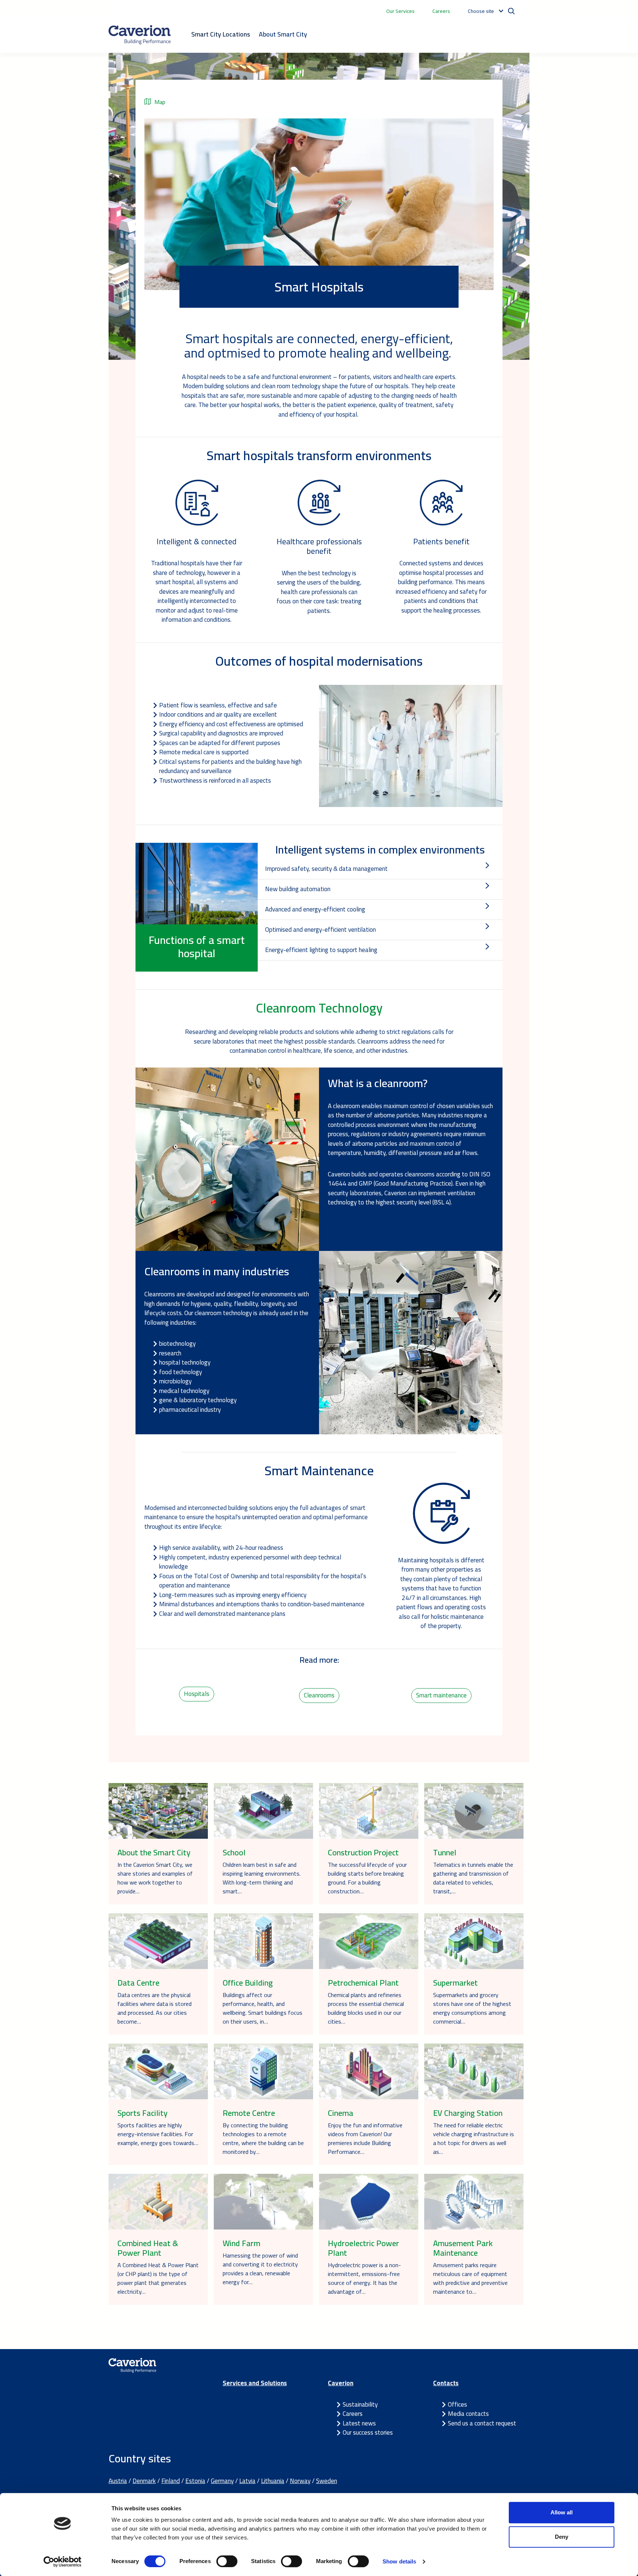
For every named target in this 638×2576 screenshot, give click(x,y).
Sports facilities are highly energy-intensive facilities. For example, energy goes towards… (158, 2134)
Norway (300, 2481)
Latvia (247, 2481)
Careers (441, 11)
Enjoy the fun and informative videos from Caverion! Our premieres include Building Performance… (365, 2138)
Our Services (400, 11)
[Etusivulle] (140, 35)
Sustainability (360, 2404)
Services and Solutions (255, 2383)
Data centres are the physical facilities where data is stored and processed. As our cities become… (155, 2008)
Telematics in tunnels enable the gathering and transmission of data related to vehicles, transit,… (473, 1878)
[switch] (227, 2561)
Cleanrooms (319, 1695)
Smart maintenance (441, 1695)
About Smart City (283, 34)
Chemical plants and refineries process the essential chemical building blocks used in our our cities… (366, 2008)
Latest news (359, 2423)
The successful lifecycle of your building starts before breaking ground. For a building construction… (367, 1878)
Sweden (327, 2481)
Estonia (195, 2481)
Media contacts (468, 2414)
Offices (457, 2404)
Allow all (562, 2512)
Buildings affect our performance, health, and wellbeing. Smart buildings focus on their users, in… (263, 2008)
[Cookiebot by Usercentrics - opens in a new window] (63, 2562)
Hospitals (197, 1694)
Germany (222, 2481)
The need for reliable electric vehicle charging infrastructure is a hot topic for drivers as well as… (474, 2138)
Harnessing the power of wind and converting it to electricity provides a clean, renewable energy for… (260, 2269)
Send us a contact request (482, 2423)
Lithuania (273, 2481)
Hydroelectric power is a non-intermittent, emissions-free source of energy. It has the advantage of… (364, 2278)
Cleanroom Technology (319, 1008)
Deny (562, 2537)
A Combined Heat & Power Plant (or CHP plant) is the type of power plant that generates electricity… (158, 2278)
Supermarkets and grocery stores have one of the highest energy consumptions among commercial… (472, 2008)
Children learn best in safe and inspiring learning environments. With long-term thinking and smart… (262, 1878)
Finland (171, 2481)
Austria (118, 2481)
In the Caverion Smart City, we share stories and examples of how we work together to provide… (155, 1878)
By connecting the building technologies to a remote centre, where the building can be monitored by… (263, 2138)
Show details (399, 2561)
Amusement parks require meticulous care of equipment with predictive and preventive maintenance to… (470, 2278)
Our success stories (368, 2432)
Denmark (144, 2481)
